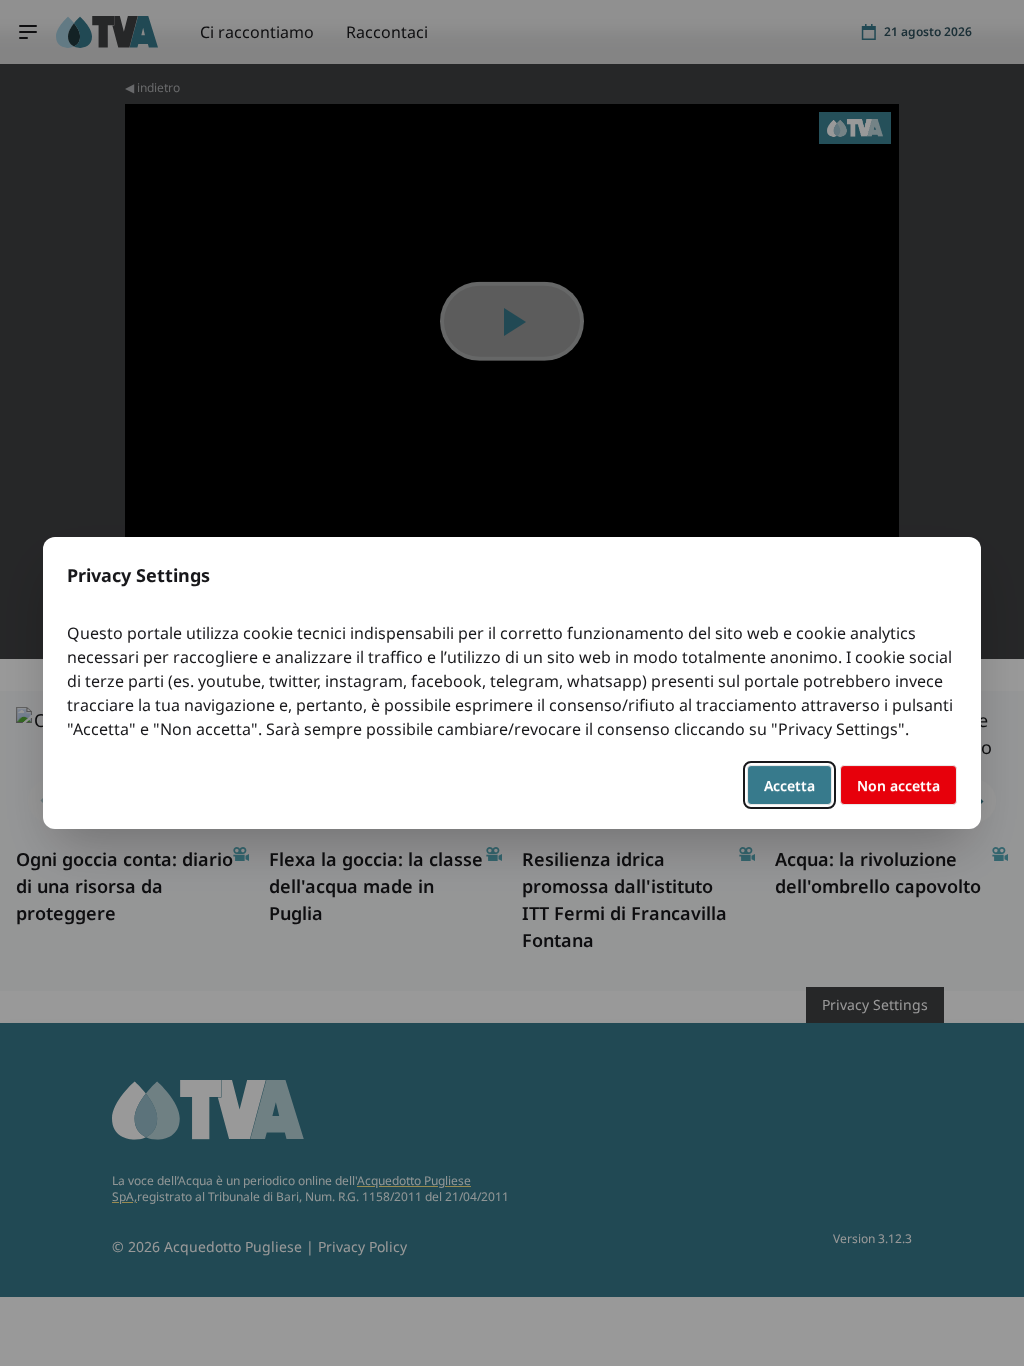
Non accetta (898, 785)
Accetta (789, 785)
